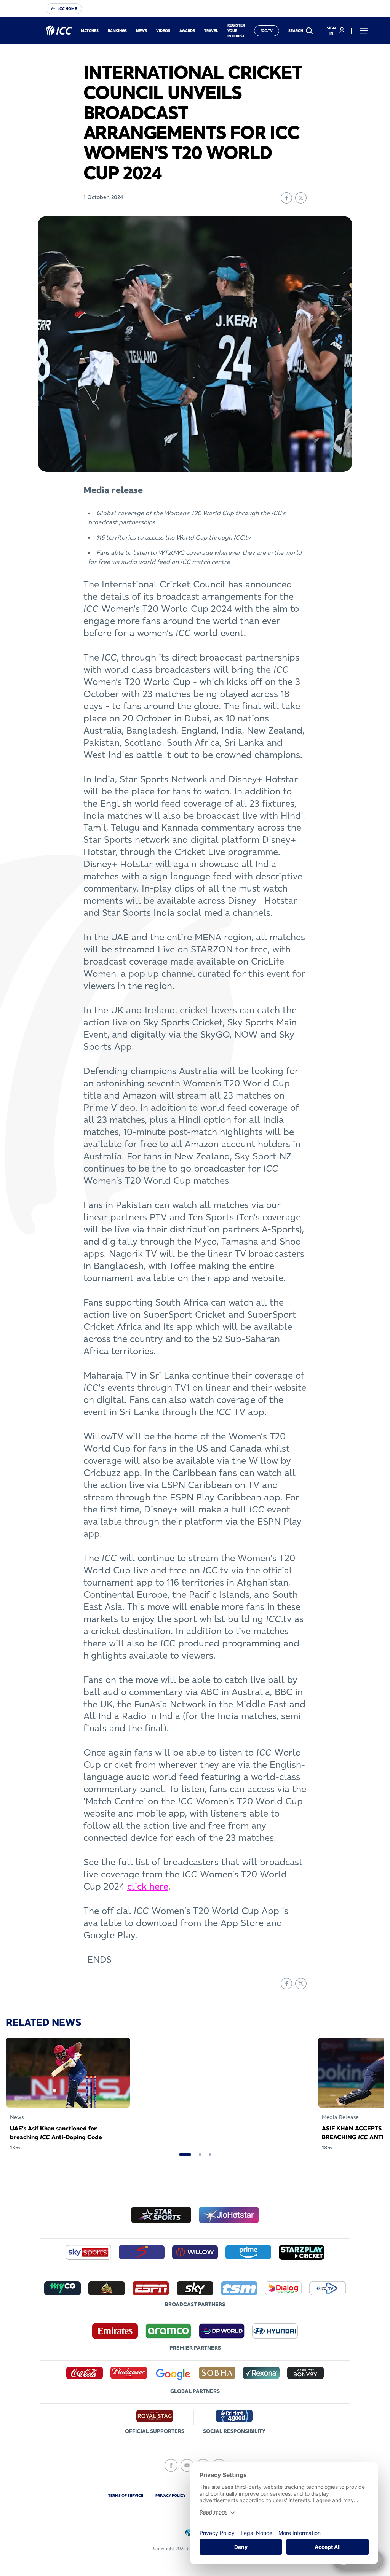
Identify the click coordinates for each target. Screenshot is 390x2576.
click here (148, 1886)
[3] (210, 2154)
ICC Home (68, 9)
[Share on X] (301, 198)
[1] (185, 2154)
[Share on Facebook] (286, 198)
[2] (200, 2154)
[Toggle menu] (364, 31)
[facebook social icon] (171, 2465)
